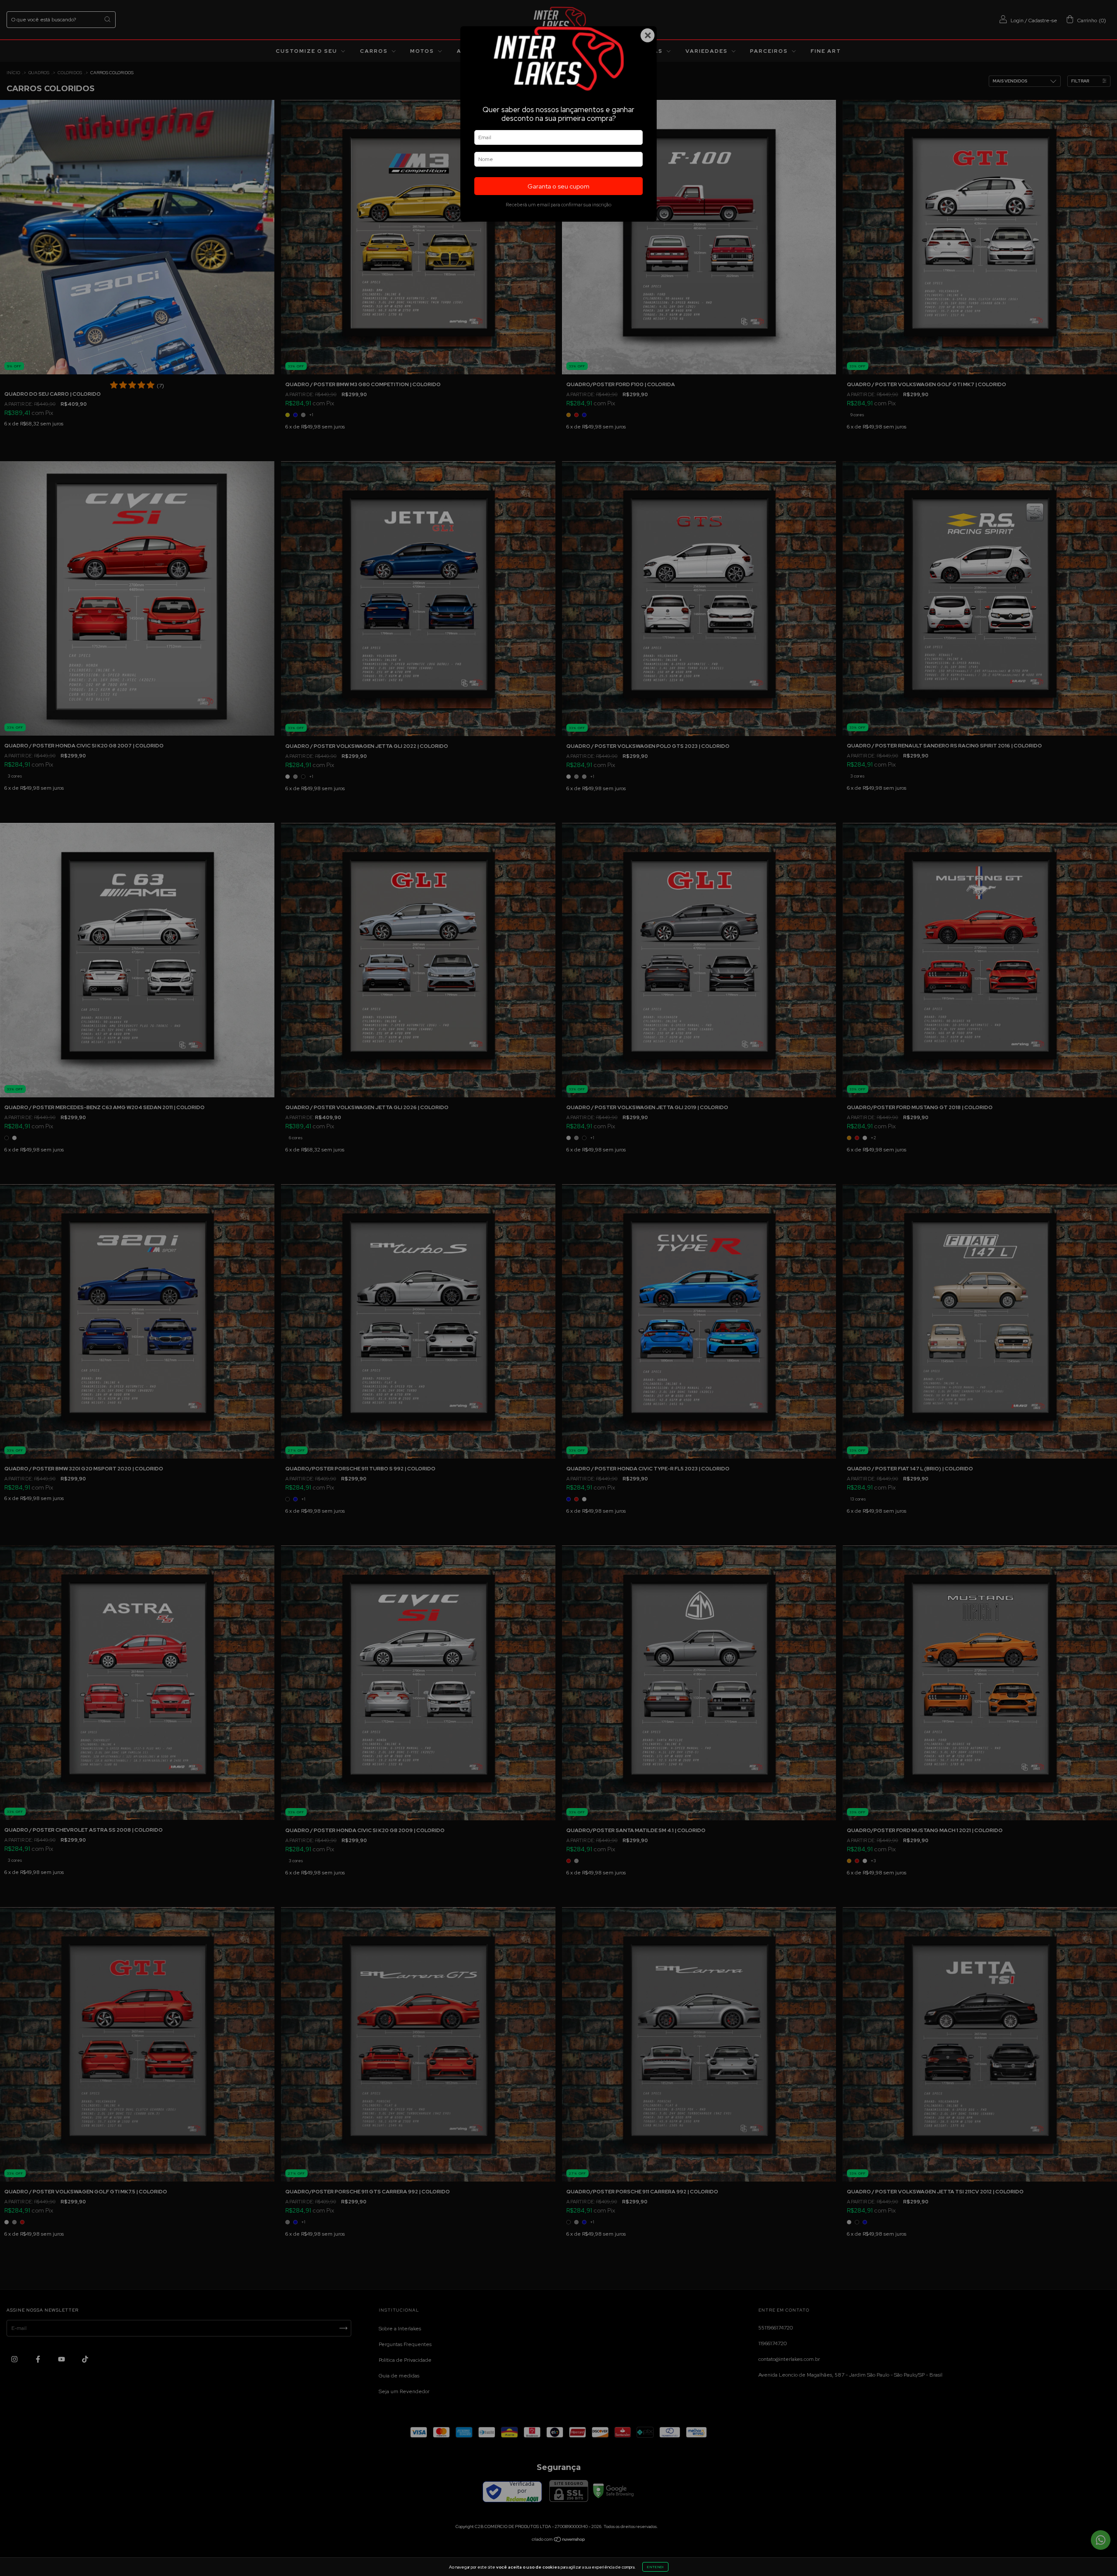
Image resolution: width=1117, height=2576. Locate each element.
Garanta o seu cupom (558, 186)
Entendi (655, 2567)
